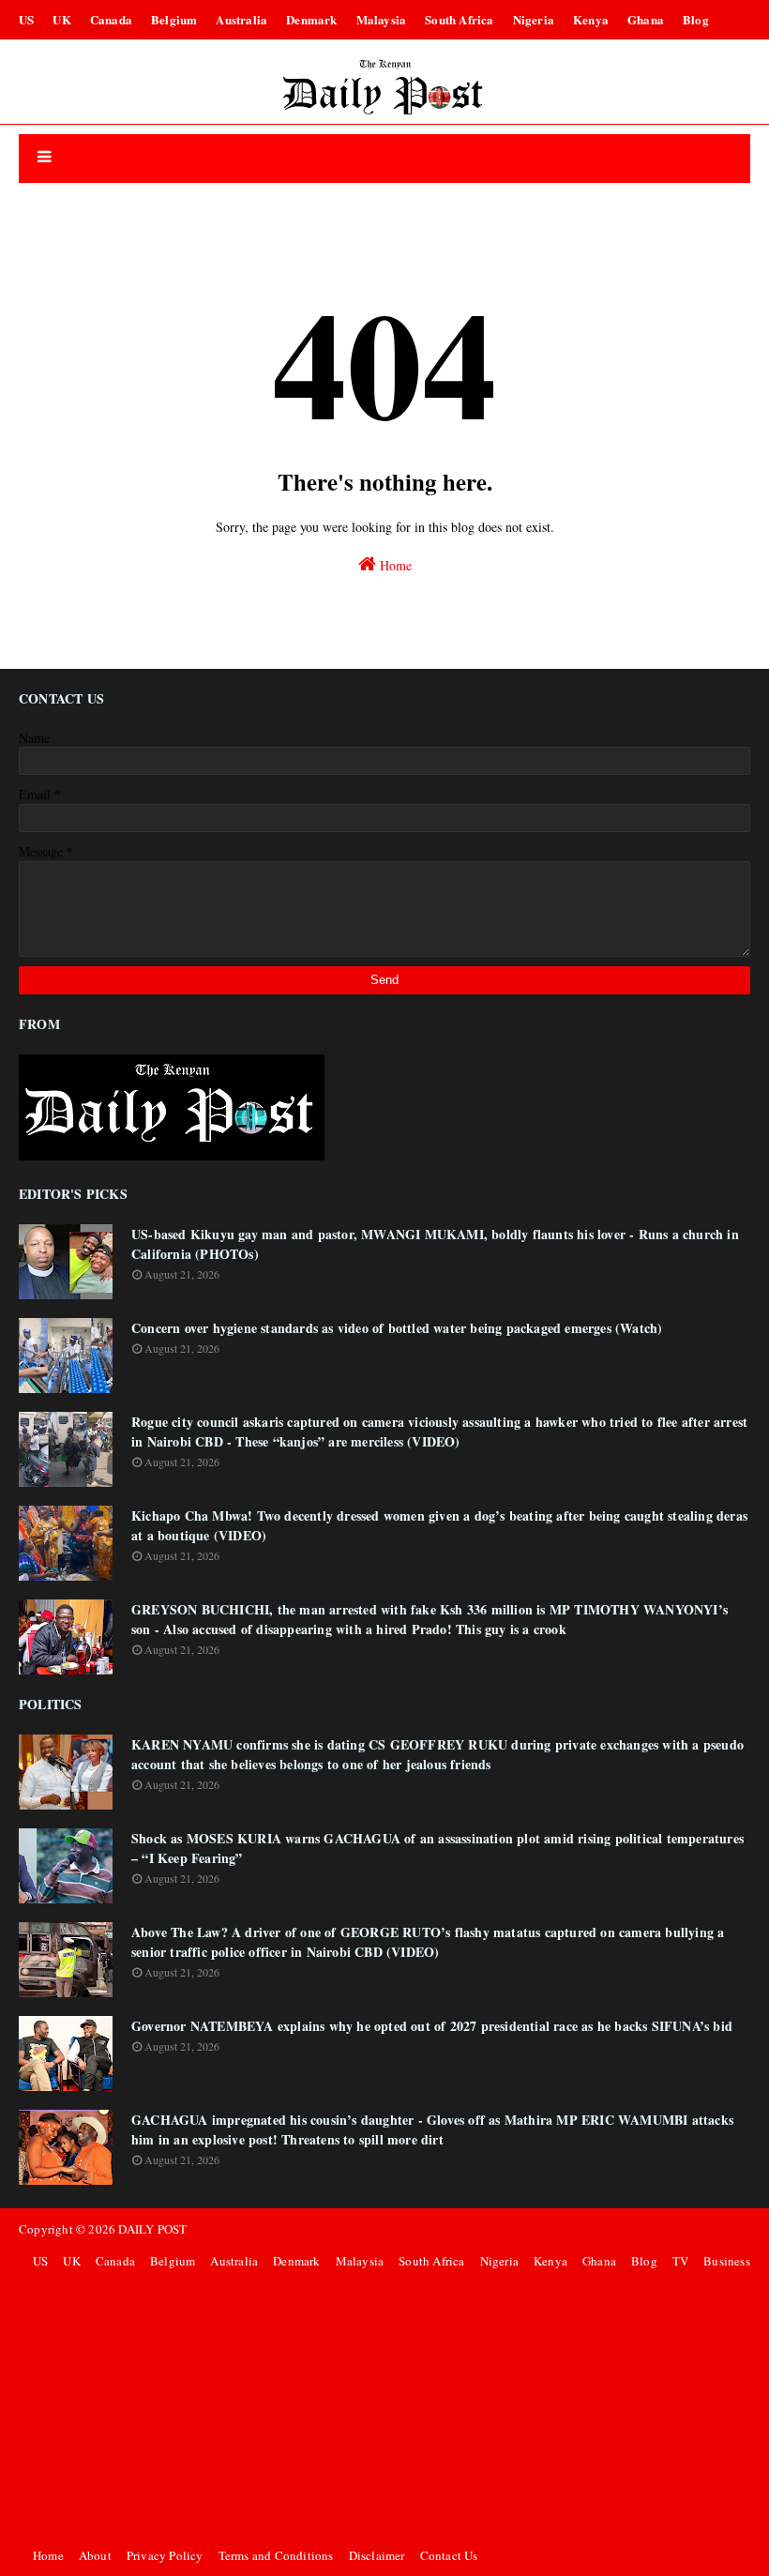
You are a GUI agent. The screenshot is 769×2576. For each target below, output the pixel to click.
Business (727, 2261)
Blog (696, 19)
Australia (241, 19)
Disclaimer (377, 2555)
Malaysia (382, 19)
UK (61, 19)
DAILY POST (152, 2229)
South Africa (459, 19)
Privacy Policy (165, 2555)
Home (394, 565)
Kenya (591, 19)
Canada (111, 19)
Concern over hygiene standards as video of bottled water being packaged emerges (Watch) (397, 1328)
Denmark (311, 19)
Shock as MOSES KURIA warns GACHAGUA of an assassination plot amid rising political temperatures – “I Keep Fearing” (437, 1848)
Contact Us (449, 2555)
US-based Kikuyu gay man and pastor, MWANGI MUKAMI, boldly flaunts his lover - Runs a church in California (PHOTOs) (435, 1244)
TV (680, 2261)
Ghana (646, 19)
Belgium (174, 19)
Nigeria (534, 19)
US (26, 19)
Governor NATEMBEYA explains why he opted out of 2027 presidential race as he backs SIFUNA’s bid (432, 2026)
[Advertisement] (389, 2408)
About (95, 2555)
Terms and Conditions (276, 2555)
